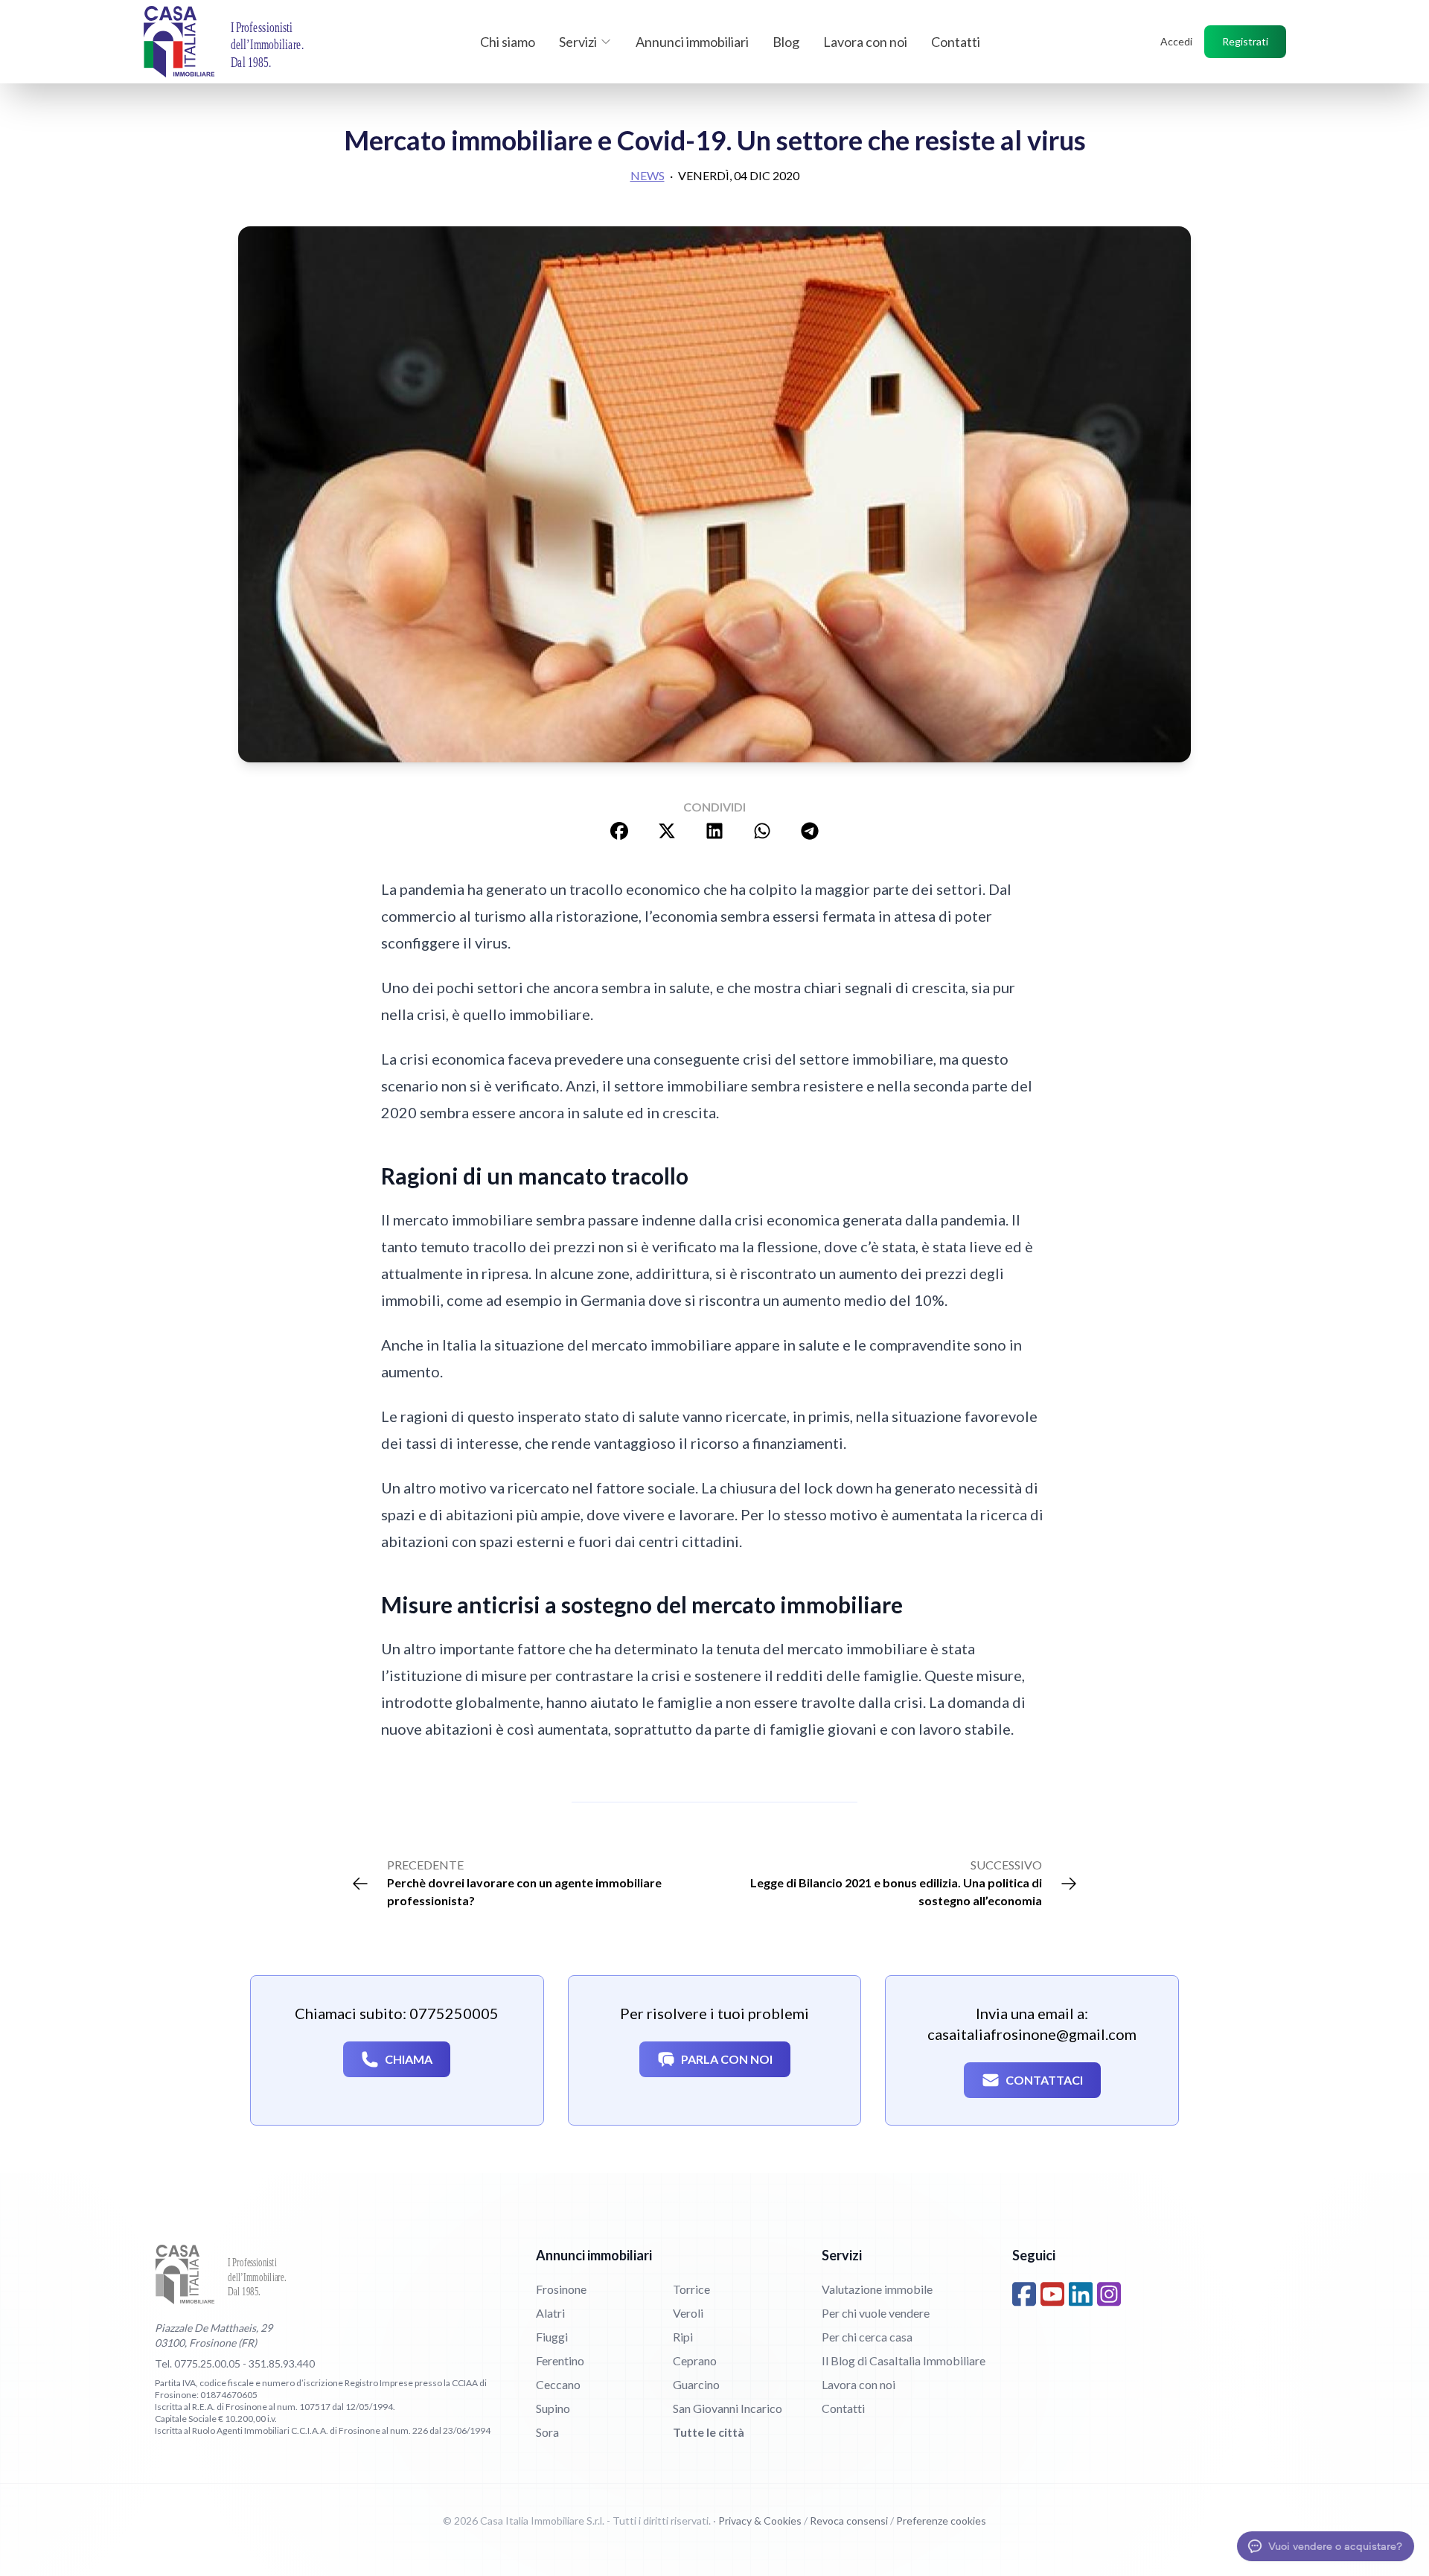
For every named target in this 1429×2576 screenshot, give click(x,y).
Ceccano (558, 2384)
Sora (547, 2432)
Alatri (550, 2313)
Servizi (578, 42)
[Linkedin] (1081, 2294)
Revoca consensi (849, 2521)
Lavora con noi (865, 42)
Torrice (691, 2289)
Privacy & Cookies (760, 2521)
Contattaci (1044, 2080)
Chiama (409, 2059)
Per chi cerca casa (867, 2337)
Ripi (683, 2337)
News (648, 175)
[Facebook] (1024, 2294)
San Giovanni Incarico (728, 2408)
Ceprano (695, 2360)
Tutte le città (709, 2432)
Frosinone (561, 2289)
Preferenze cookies (941, 2521)
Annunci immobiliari (692, 42)
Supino (553, 2408)
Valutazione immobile (877, 2289)
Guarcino (696, 2384)
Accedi (1176, 41)
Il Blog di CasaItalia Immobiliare (904, 2360)
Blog (786, 42)
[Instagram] (1109, 2294)
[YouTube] (1052, 2294)
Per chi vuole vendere (876, 2313)
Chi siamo (508, 42)
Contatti (956, 42)
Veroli (688, 2313)
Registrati (1245, 41)
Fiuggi (552, 2337)
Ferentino (560, 2360)
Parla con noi (727, 2059)
